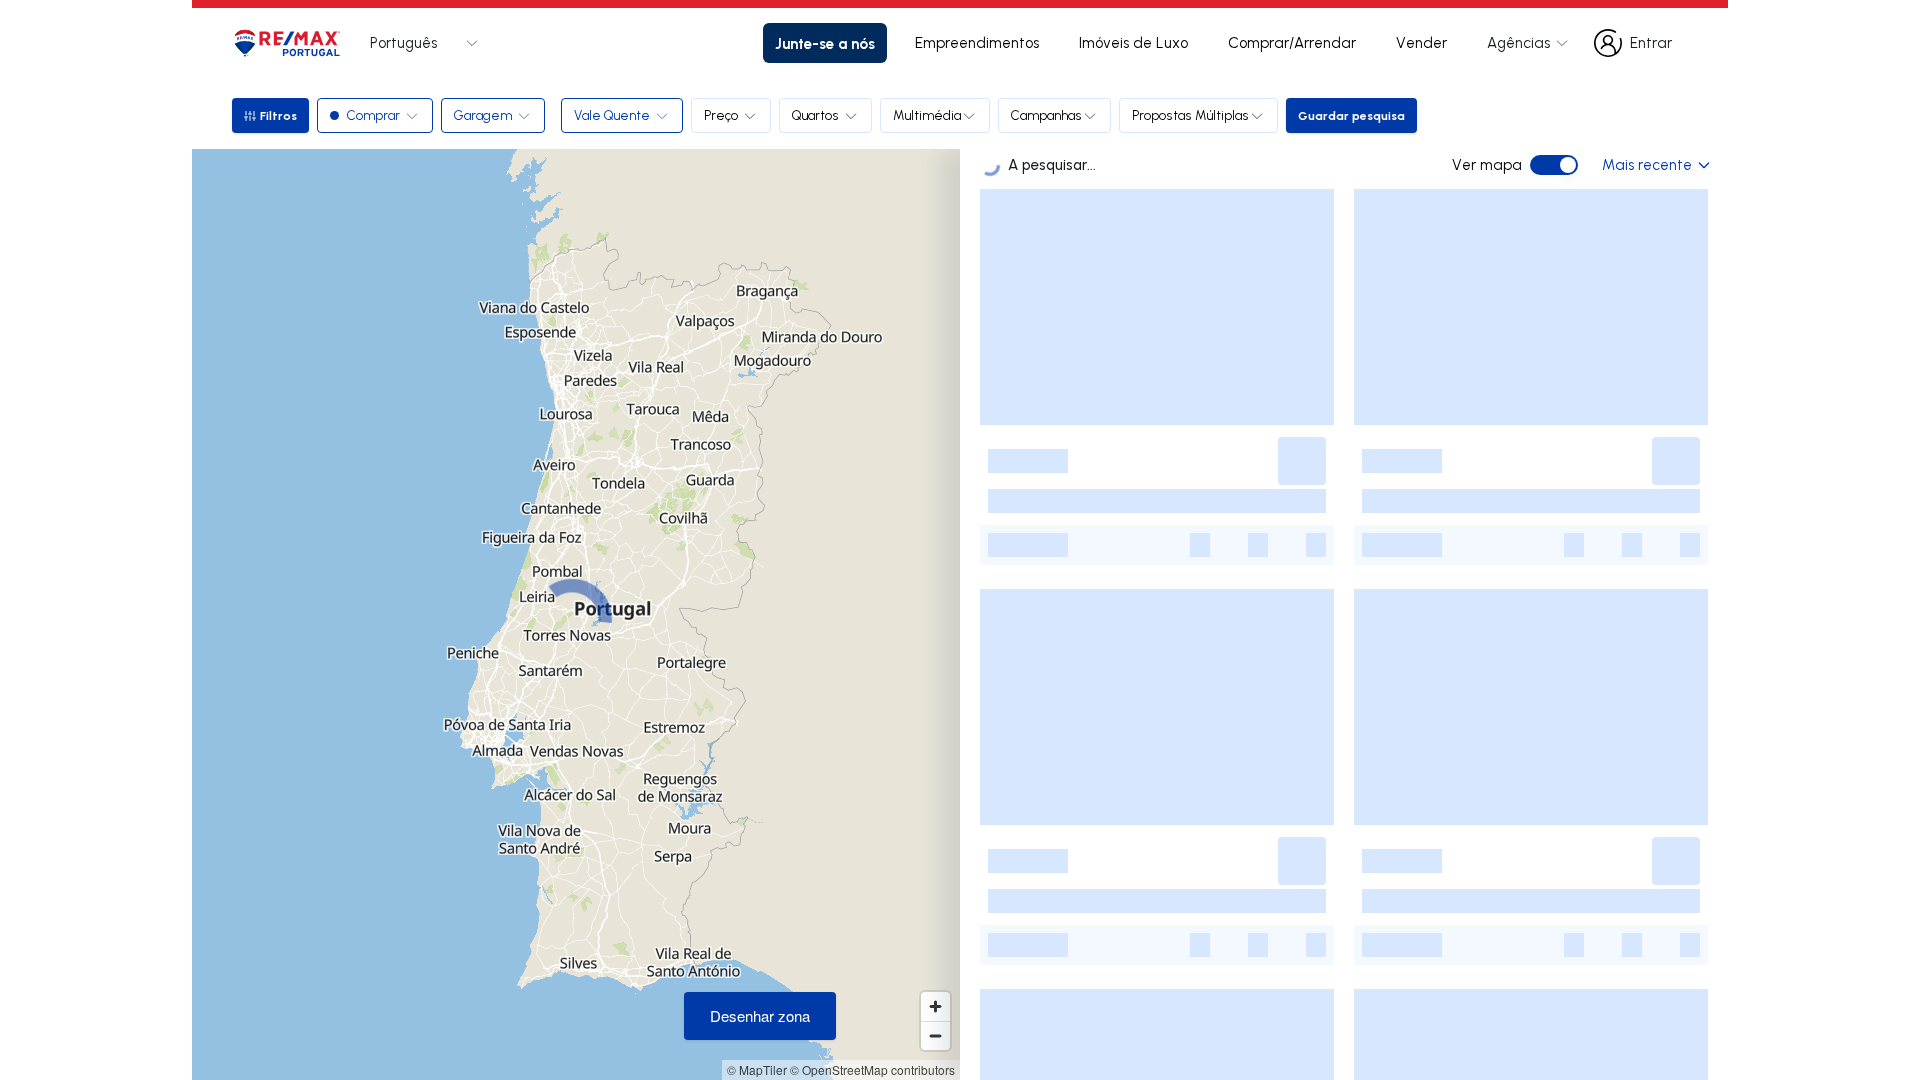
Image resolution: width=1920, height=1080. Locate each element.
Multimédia (927, 115)
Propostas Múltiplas (1190, 115)
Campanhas (1046, 115)
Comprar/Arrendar (1292, 42)
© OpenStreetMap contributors (872, 1069)
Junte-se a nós (825, 43)
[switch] (1554, 165)
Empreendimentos (977, 42)
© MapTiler (757, 1069)
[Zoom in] (935, 1006)
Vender (1421, 42)
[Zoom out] (935, 1035)
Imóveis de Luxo (1133, 42)
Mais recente (1647, 164)
